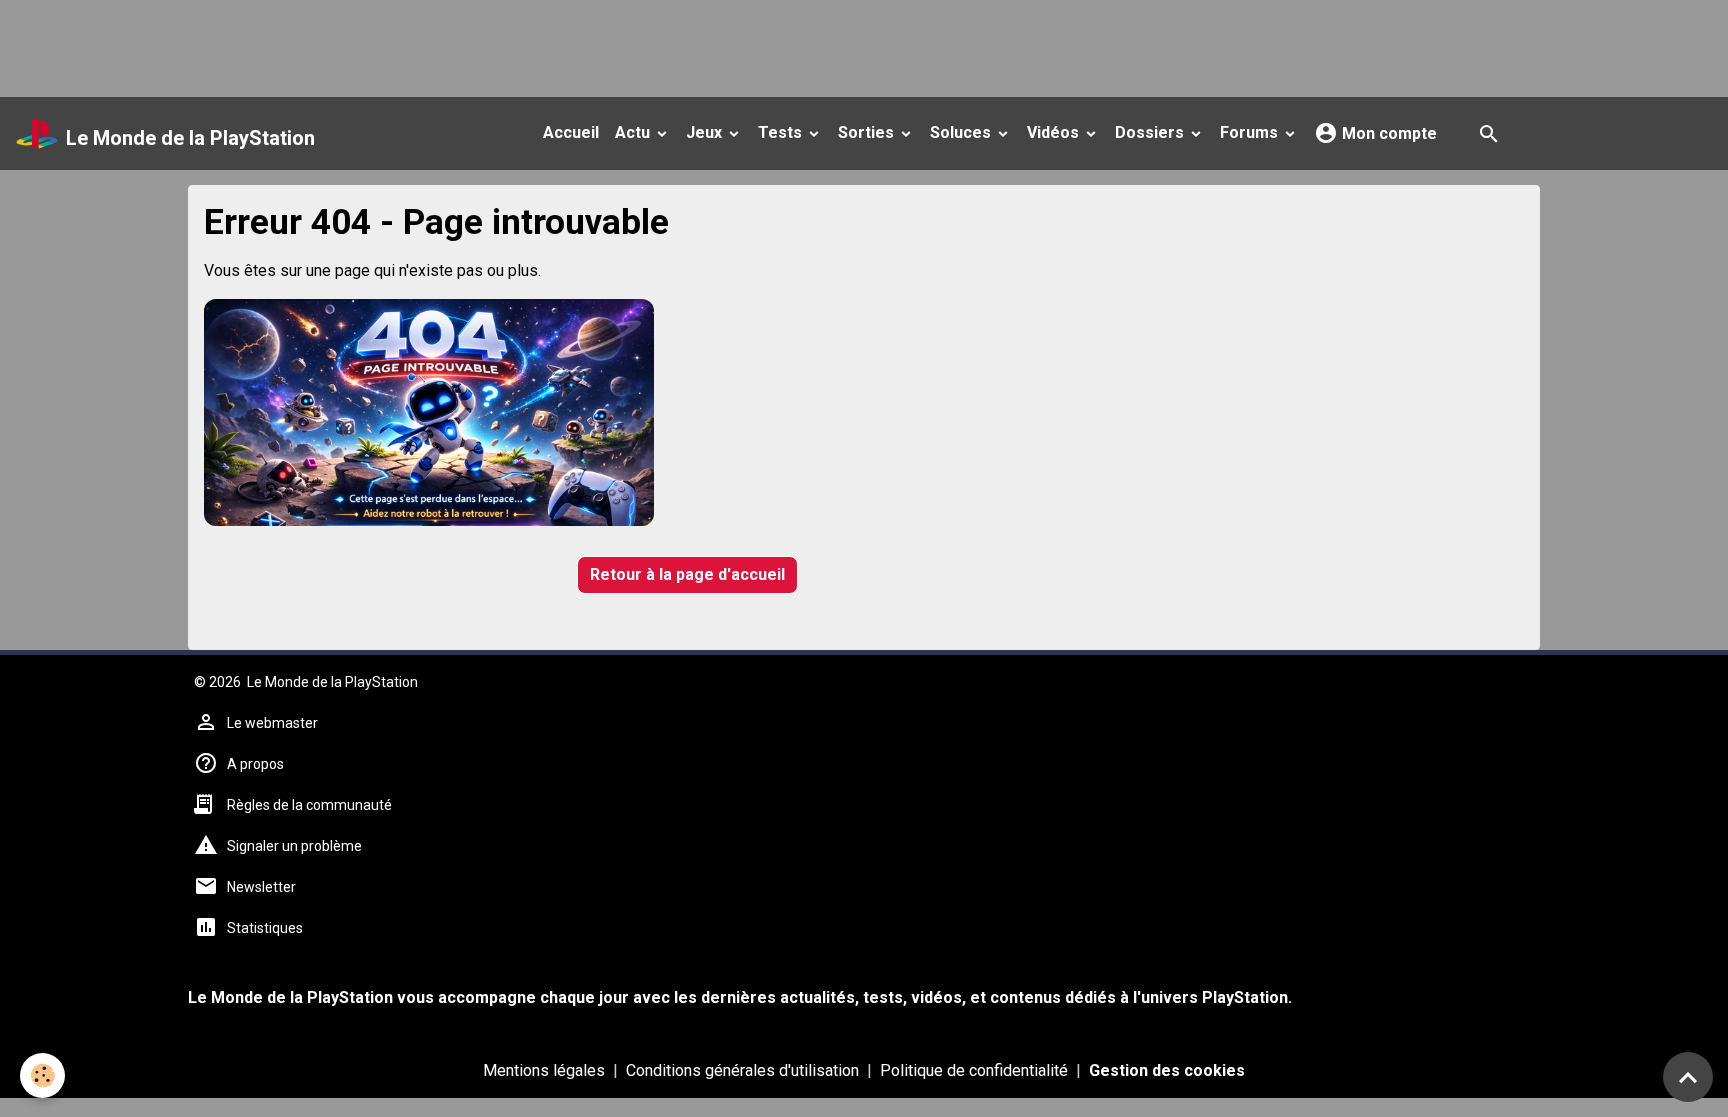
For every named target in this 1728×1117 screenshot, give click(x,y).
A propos (255, 764)
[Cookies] (42, 1075)
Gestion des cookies (1167, 1070)
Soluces (962, 132)
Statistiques (265, 928)
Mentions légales (544, 1070)
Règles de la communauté (309, 805)
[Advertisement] (364, 45)
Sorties (868, 132)
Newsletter (261, 887)
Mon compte (1387, 133)
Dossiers (1151, 132)
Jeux (706, 132)
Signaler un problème (294, 846)
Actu (634, 132)
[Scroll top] (1688, 1077)
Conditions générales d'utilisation (742, 1070)
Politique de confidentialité (974, 1070)
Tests (782, 132)
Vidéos (1055, 132)
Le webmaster (272, 723)
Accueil (571, 132)
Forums (1251, 132)
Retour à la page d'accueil (687, 574)
